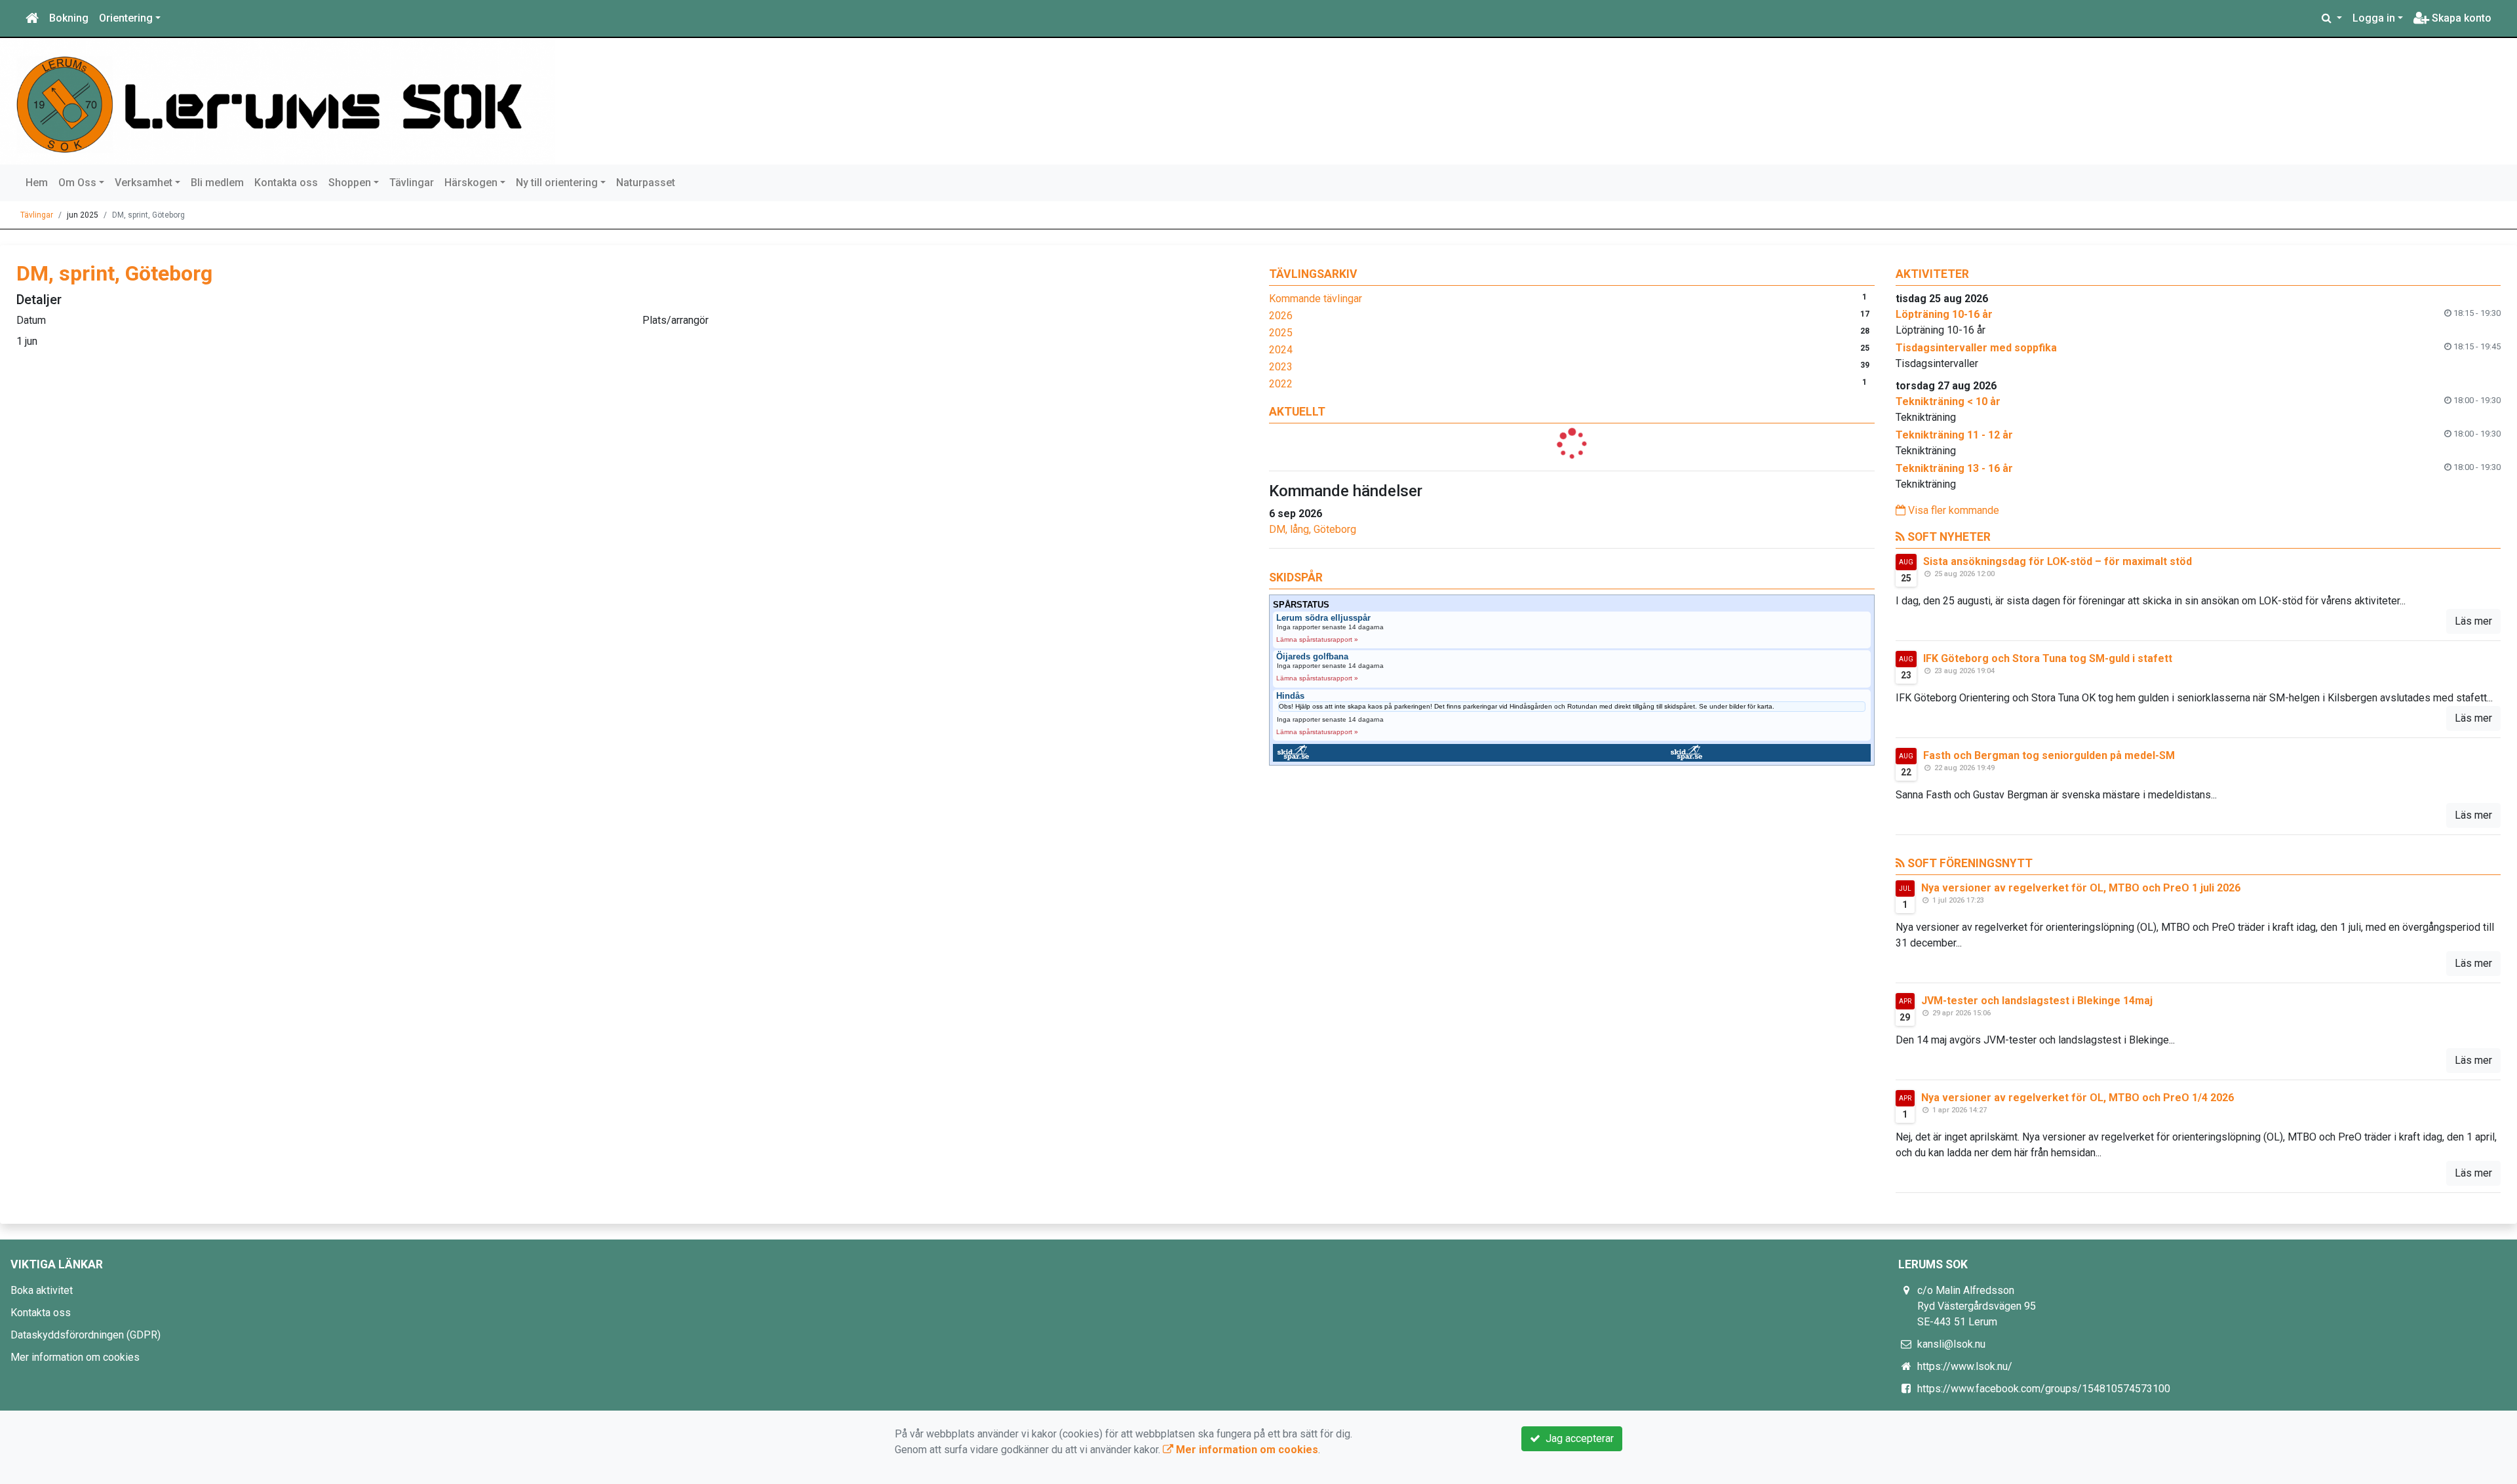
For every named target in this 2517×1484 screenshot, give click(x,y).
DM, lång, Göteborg (1313, 529)
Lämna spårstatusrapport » (1317, 639)
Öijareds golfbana (1312, 657)
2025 (1281, 333)
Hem (37, 183)
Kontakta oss (286, 183)
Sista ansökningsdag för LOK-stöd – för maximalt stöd (2058, 561)
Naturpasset (646, 183)
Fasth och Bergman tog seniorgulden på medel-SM (2049, 755)
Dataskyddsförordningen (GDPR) (86, 1335)
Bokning (69, 18)
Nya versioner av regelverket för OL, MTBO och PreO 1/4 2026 (2078, 1098)
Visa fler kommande (1952, 510)
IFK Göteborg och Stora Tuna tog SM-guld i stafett (2048, 658)
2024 (1281, 350)
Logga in (2374, 18)
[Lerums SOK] (283, 101)
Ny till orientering (557, 183)
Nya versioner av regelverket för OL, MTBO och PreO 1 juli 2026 (2081, 888)
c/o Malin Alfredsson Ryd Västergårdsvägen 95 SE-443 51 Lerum (1977, 1306)
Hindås (1290, 696)
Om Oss (77, 183)
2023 (1281, 367)
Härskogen (471, 183)
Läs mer (2473, 621)
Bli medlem (217, 183)
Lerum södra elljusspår (1323, 618)
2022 (1281, 384)
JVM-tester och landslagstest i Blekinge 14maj (2037, 1001)
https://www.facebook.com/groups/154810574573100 (2044, 1389)
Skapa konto (2460, 18)
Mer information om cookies (75, 1357)
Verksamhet (144, 183)
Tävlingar (412, 183)
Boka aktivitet (42, 1290)
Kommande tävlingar (1316, 299)
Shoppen (350, 183)
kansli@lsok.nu (1951, 1344)
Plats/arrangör (675, 320)
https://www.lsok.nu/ (1965, 1366)
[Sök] (2332, 18)
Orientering (126, 18)
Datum (31, 320)
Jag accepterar (1577, 1438)
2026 (1281, 316)
